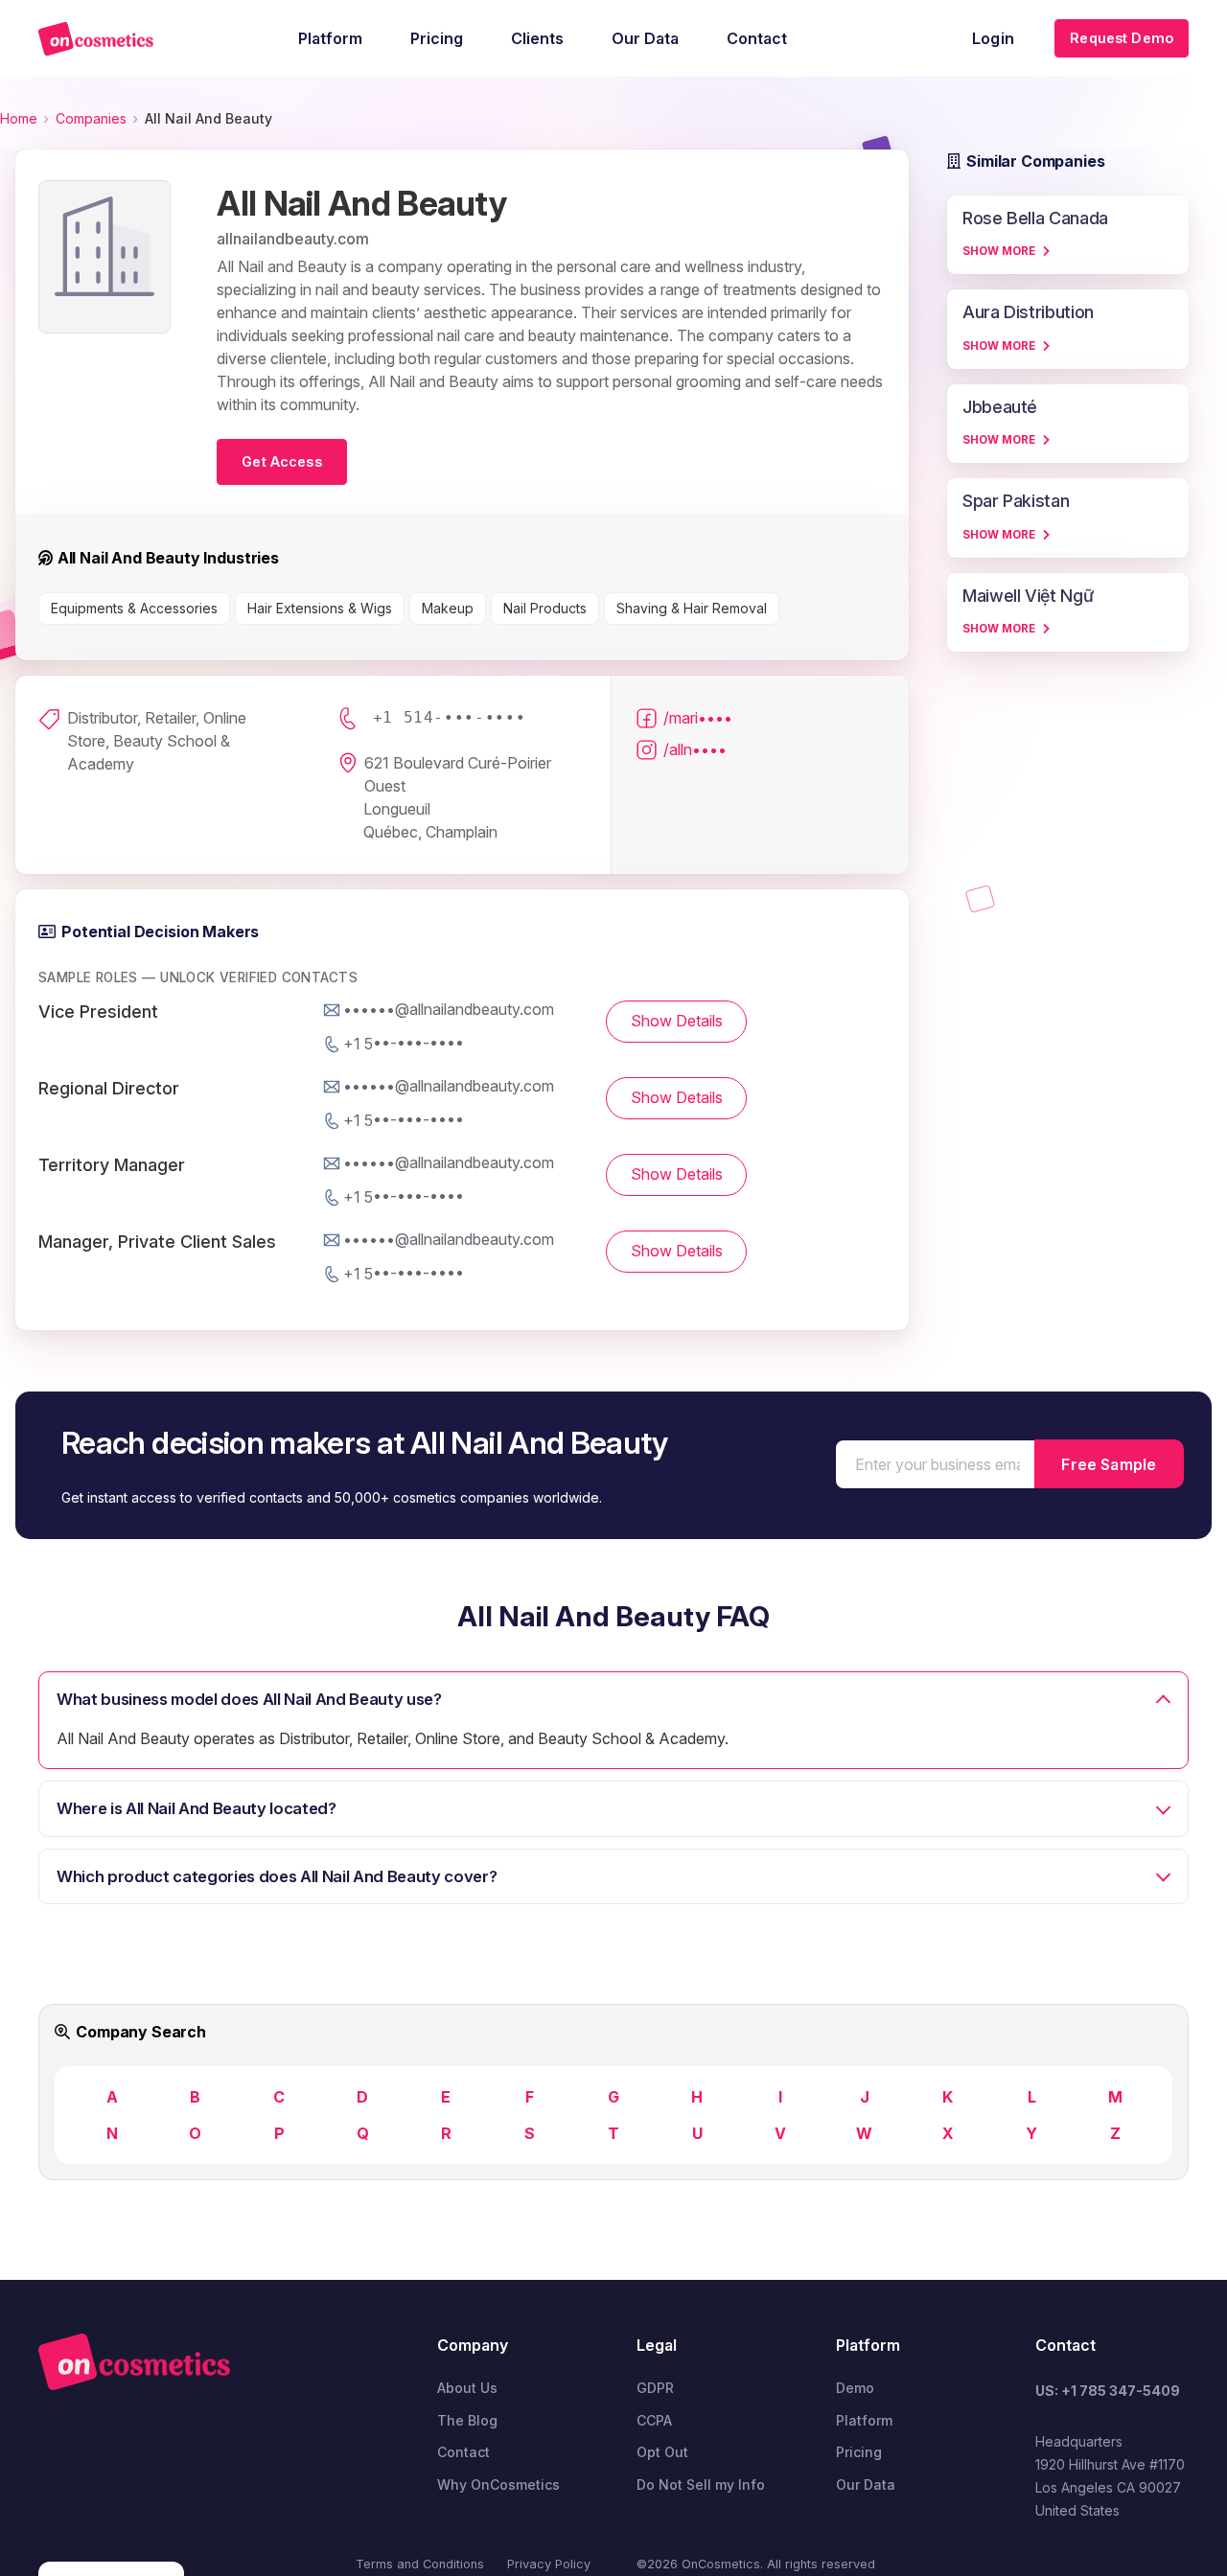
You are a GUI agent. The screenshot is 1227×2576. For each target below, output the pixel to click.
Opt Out (662, 2452)
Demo (855, 2388)
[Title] (96, 39)
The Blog (467, 2420)
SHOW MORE (999, 251)
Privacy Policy (549, 2564)
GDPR (655, 2388)
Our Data (866, 2484)
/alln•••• (695, 749)
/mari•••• (698, 718)
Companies (91, 118)
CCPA (654, 2420)
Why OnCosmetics (498, 2484)
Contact (463, 2452)
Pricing (859, 2452)
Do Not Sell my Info (701, 2484)
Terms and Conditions (420, 2564)
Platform (864, 2420)
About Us (467, 2388)
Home (19, 118)
